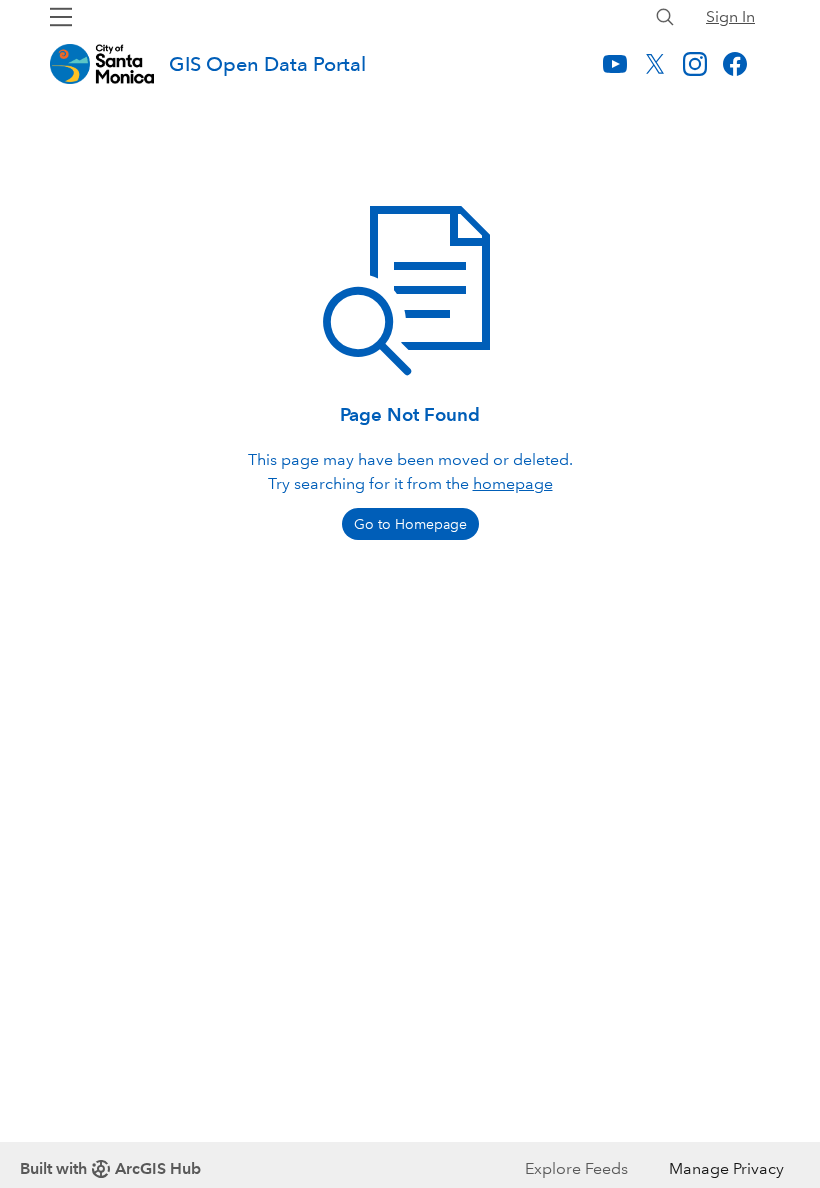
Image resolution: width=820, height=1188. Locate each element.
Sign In (730, 16)
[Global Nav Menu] (61, 17)
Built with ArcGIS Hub (110, 1168)
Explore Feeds (576, 1168)
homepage (513, 483)
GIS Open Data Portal (267, 64)
